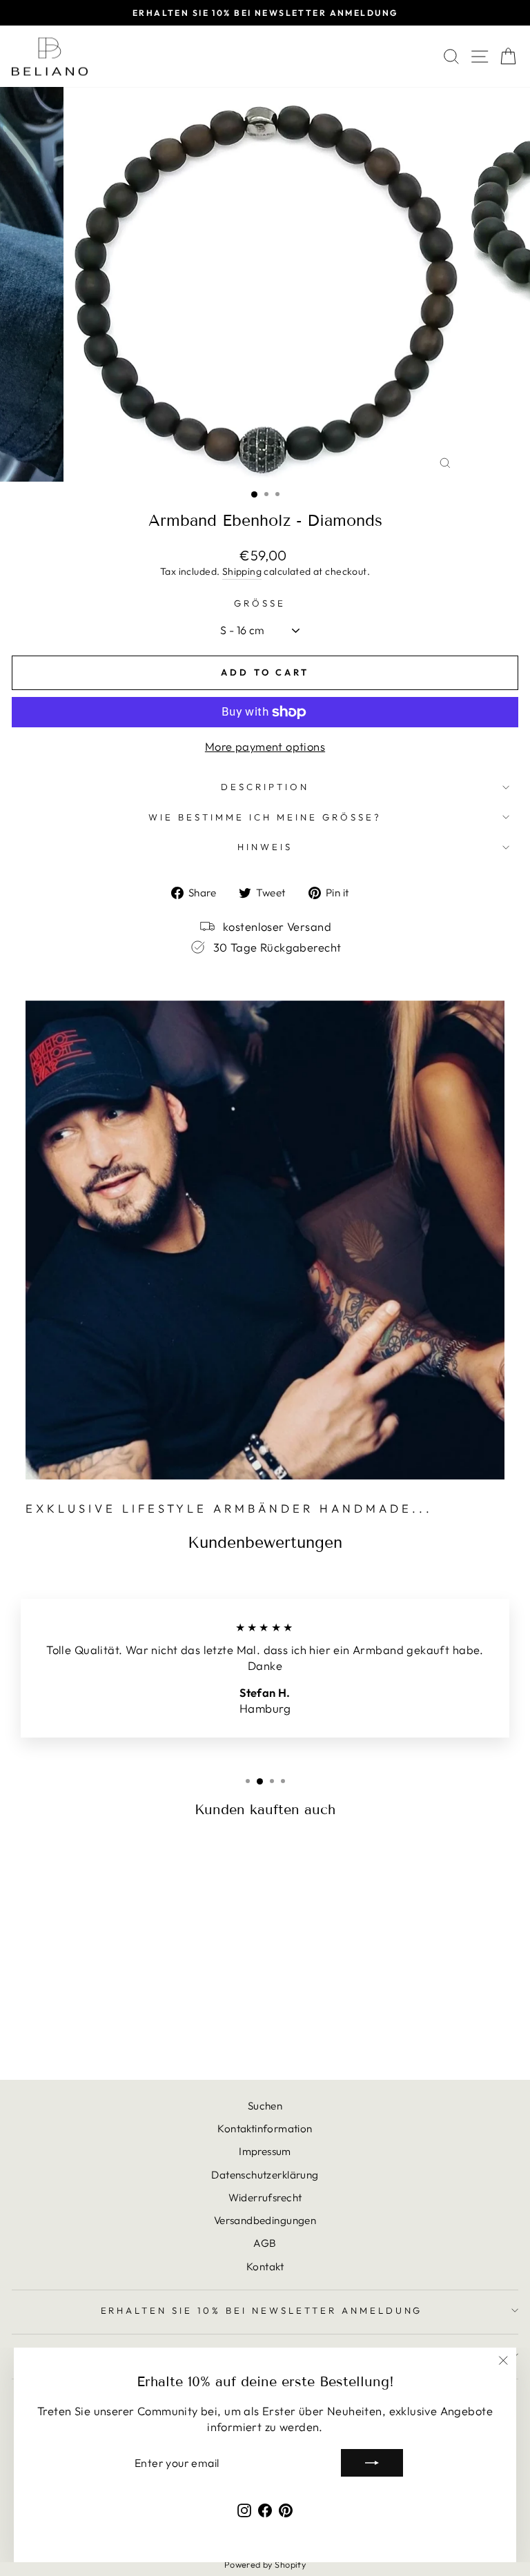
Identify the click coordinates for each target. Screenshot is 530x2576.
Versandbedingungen (265, 2220)
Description (265, 787)
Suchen (265, 2106)
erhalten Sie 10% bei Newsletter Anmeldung (262, 2310)
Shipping (242, 571)
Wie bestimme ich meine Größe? (265, 817)
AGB (265, 2243)
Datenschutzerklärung (265, 2175)
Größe (260, 603)
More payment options (265, 746)
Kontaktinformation (265, 2128)
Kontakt (265, 2267)
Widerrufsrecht (265, 2198)
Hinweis (265, 847)
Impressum (265, 2151)
